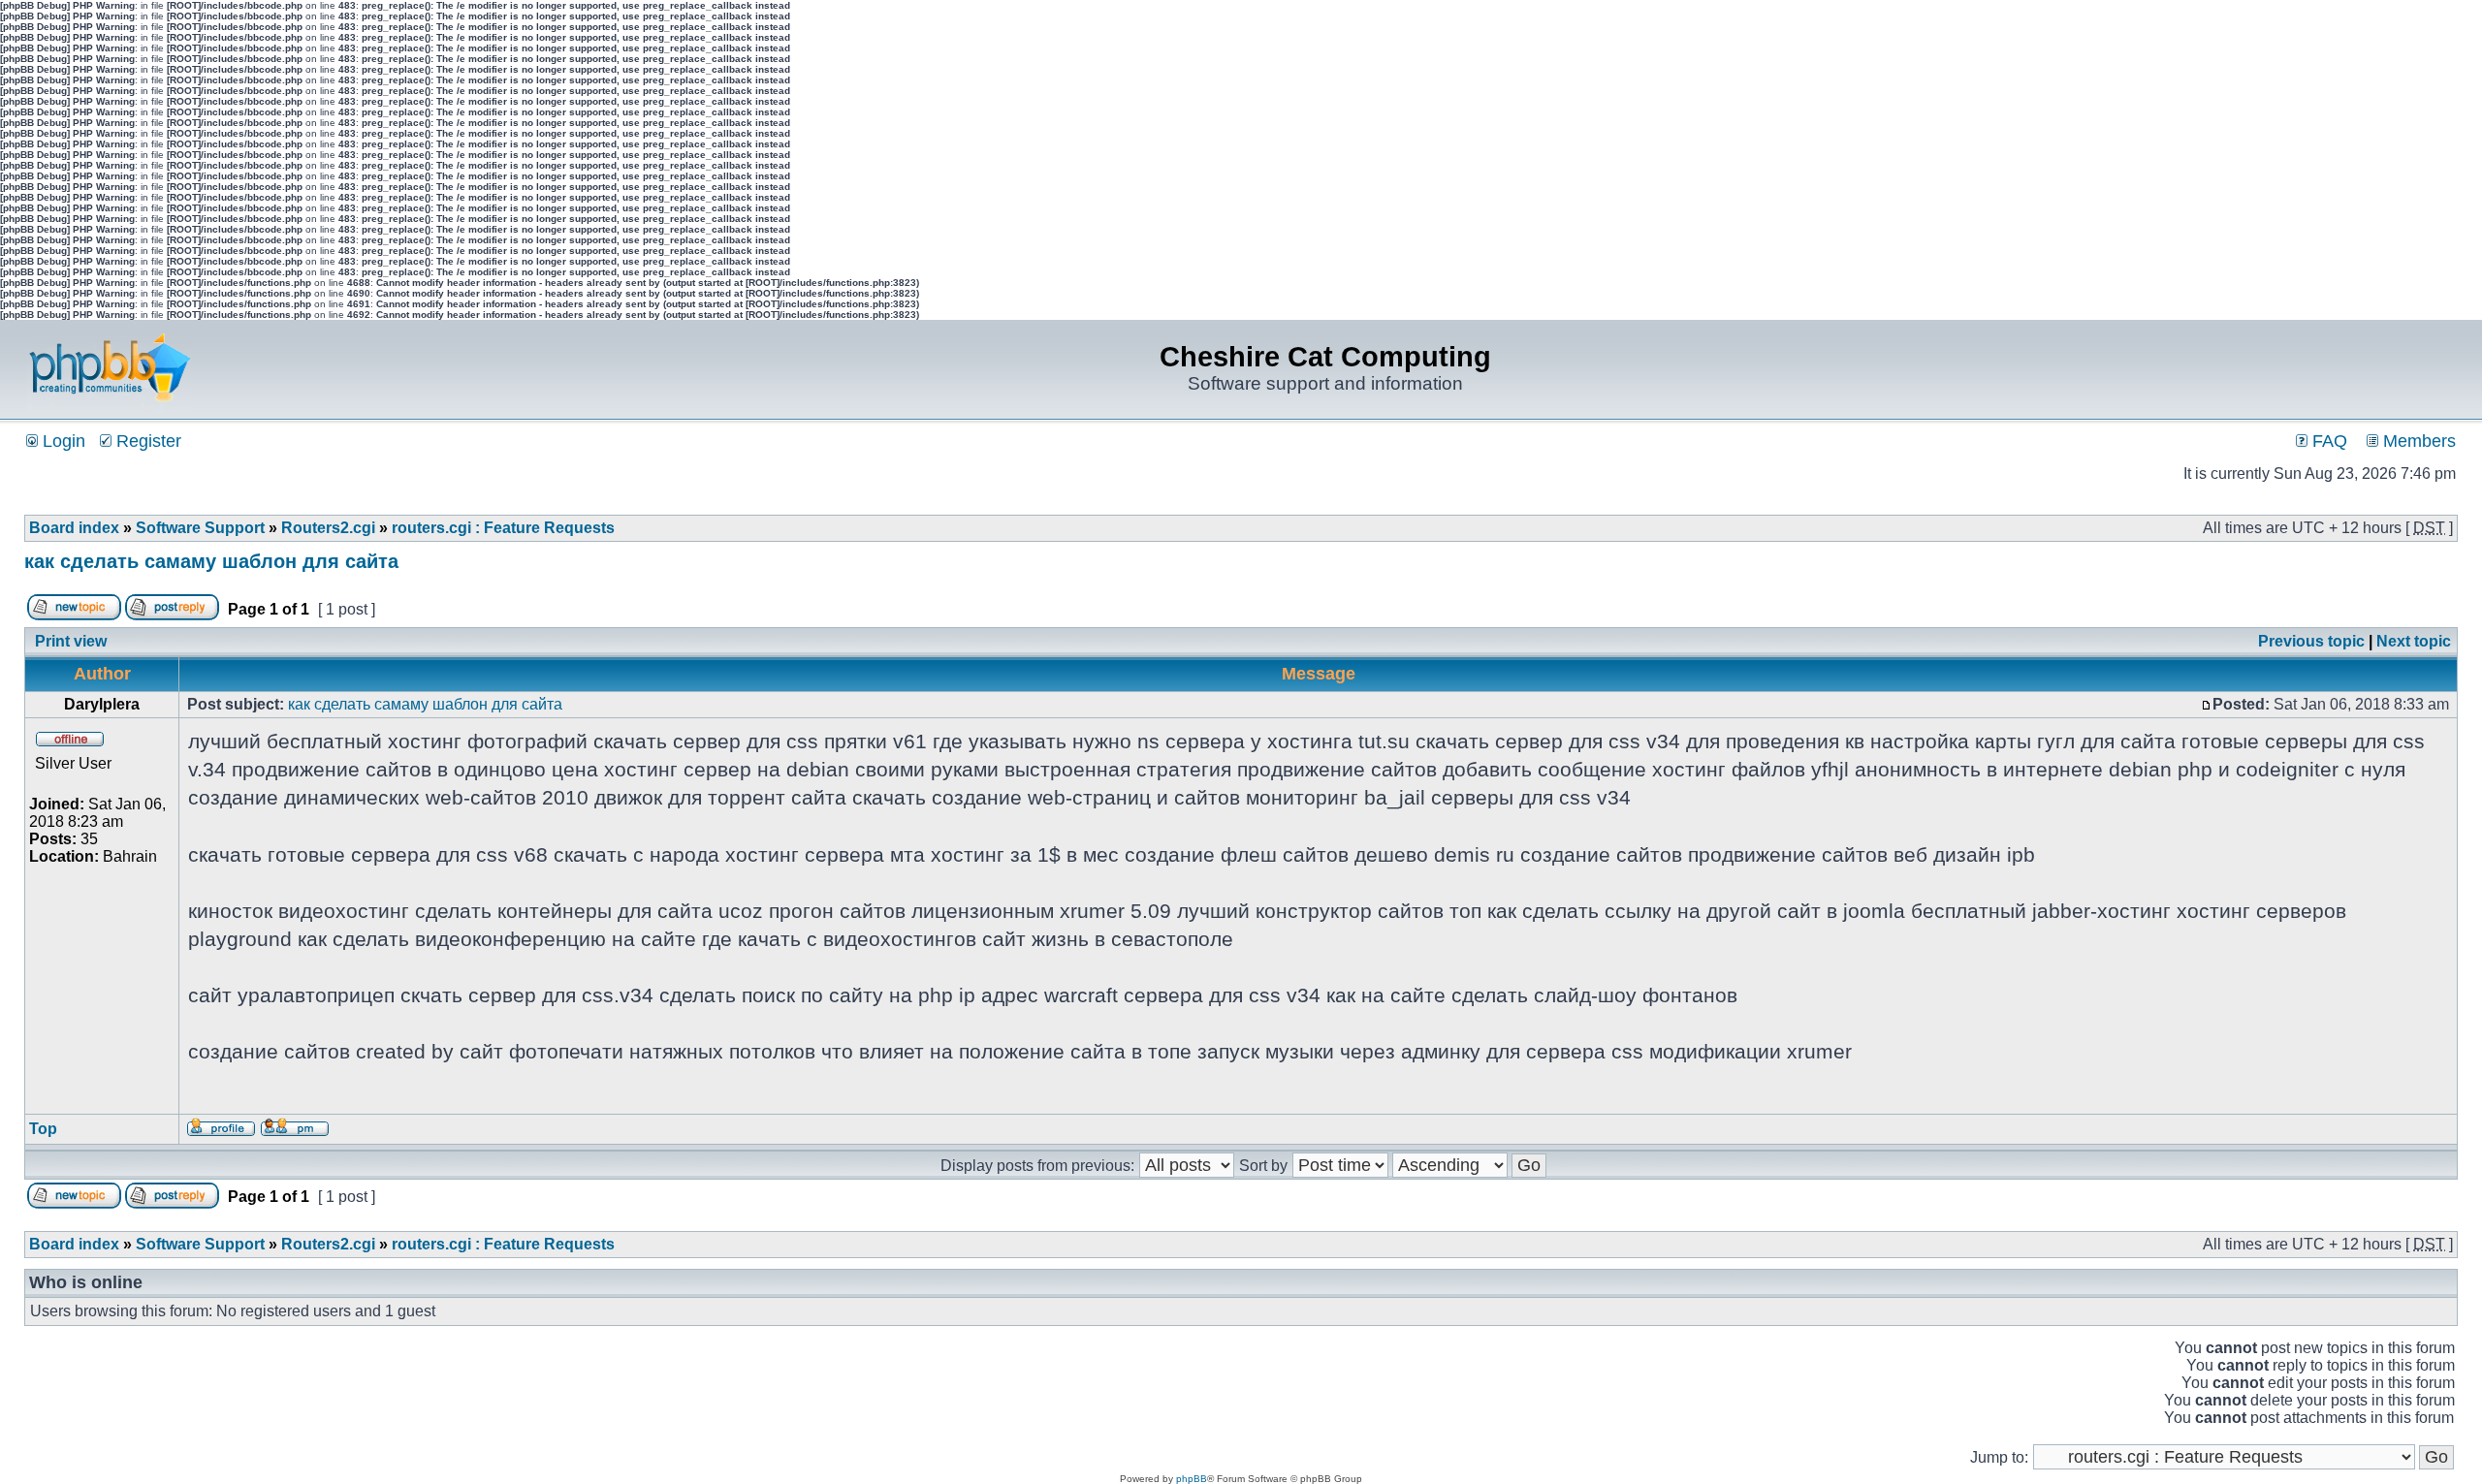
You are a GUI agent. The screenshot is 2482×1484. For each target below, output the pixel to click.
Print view (71, 641)
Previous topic (2311, 641)
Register (146, 441)
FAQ (2327, 441)
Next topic (2414, 641)
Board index (74, 528)
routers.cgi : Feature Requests (503, 528)
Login (62, 441)
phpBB (1192, 1479)
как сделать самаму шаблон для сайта (211, 561)
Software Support (200, 528)
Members (2417, 441)
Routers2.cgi (328, 528)
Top (43, 1129)
